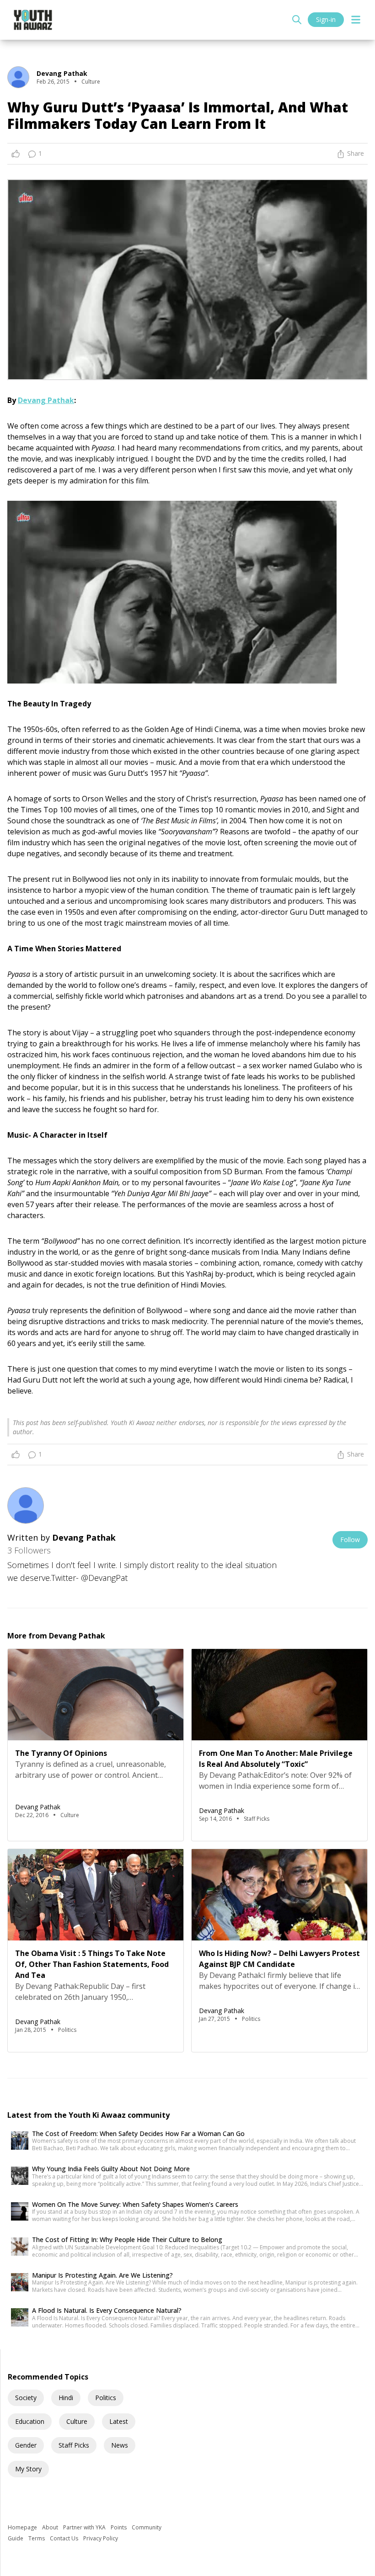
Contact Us (65, 2538)
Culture (77, 2421)
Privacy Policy (101, 2538)
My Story (28, 2469)
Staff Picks (74, 2445)
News (120, 2445)
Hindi (66, 2398)
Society (26, 2398)
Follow (350, 1540)
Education (30, 2421)
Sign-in (326, 19)
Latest (119, 2421)
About (51, 2527)
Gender (26, 2445)
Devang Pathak (46, 400)
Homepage (23, 2527)
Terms (37, 2538)
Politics (106, 2398)
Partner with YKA (85, 2527)
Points (119, 2527)
